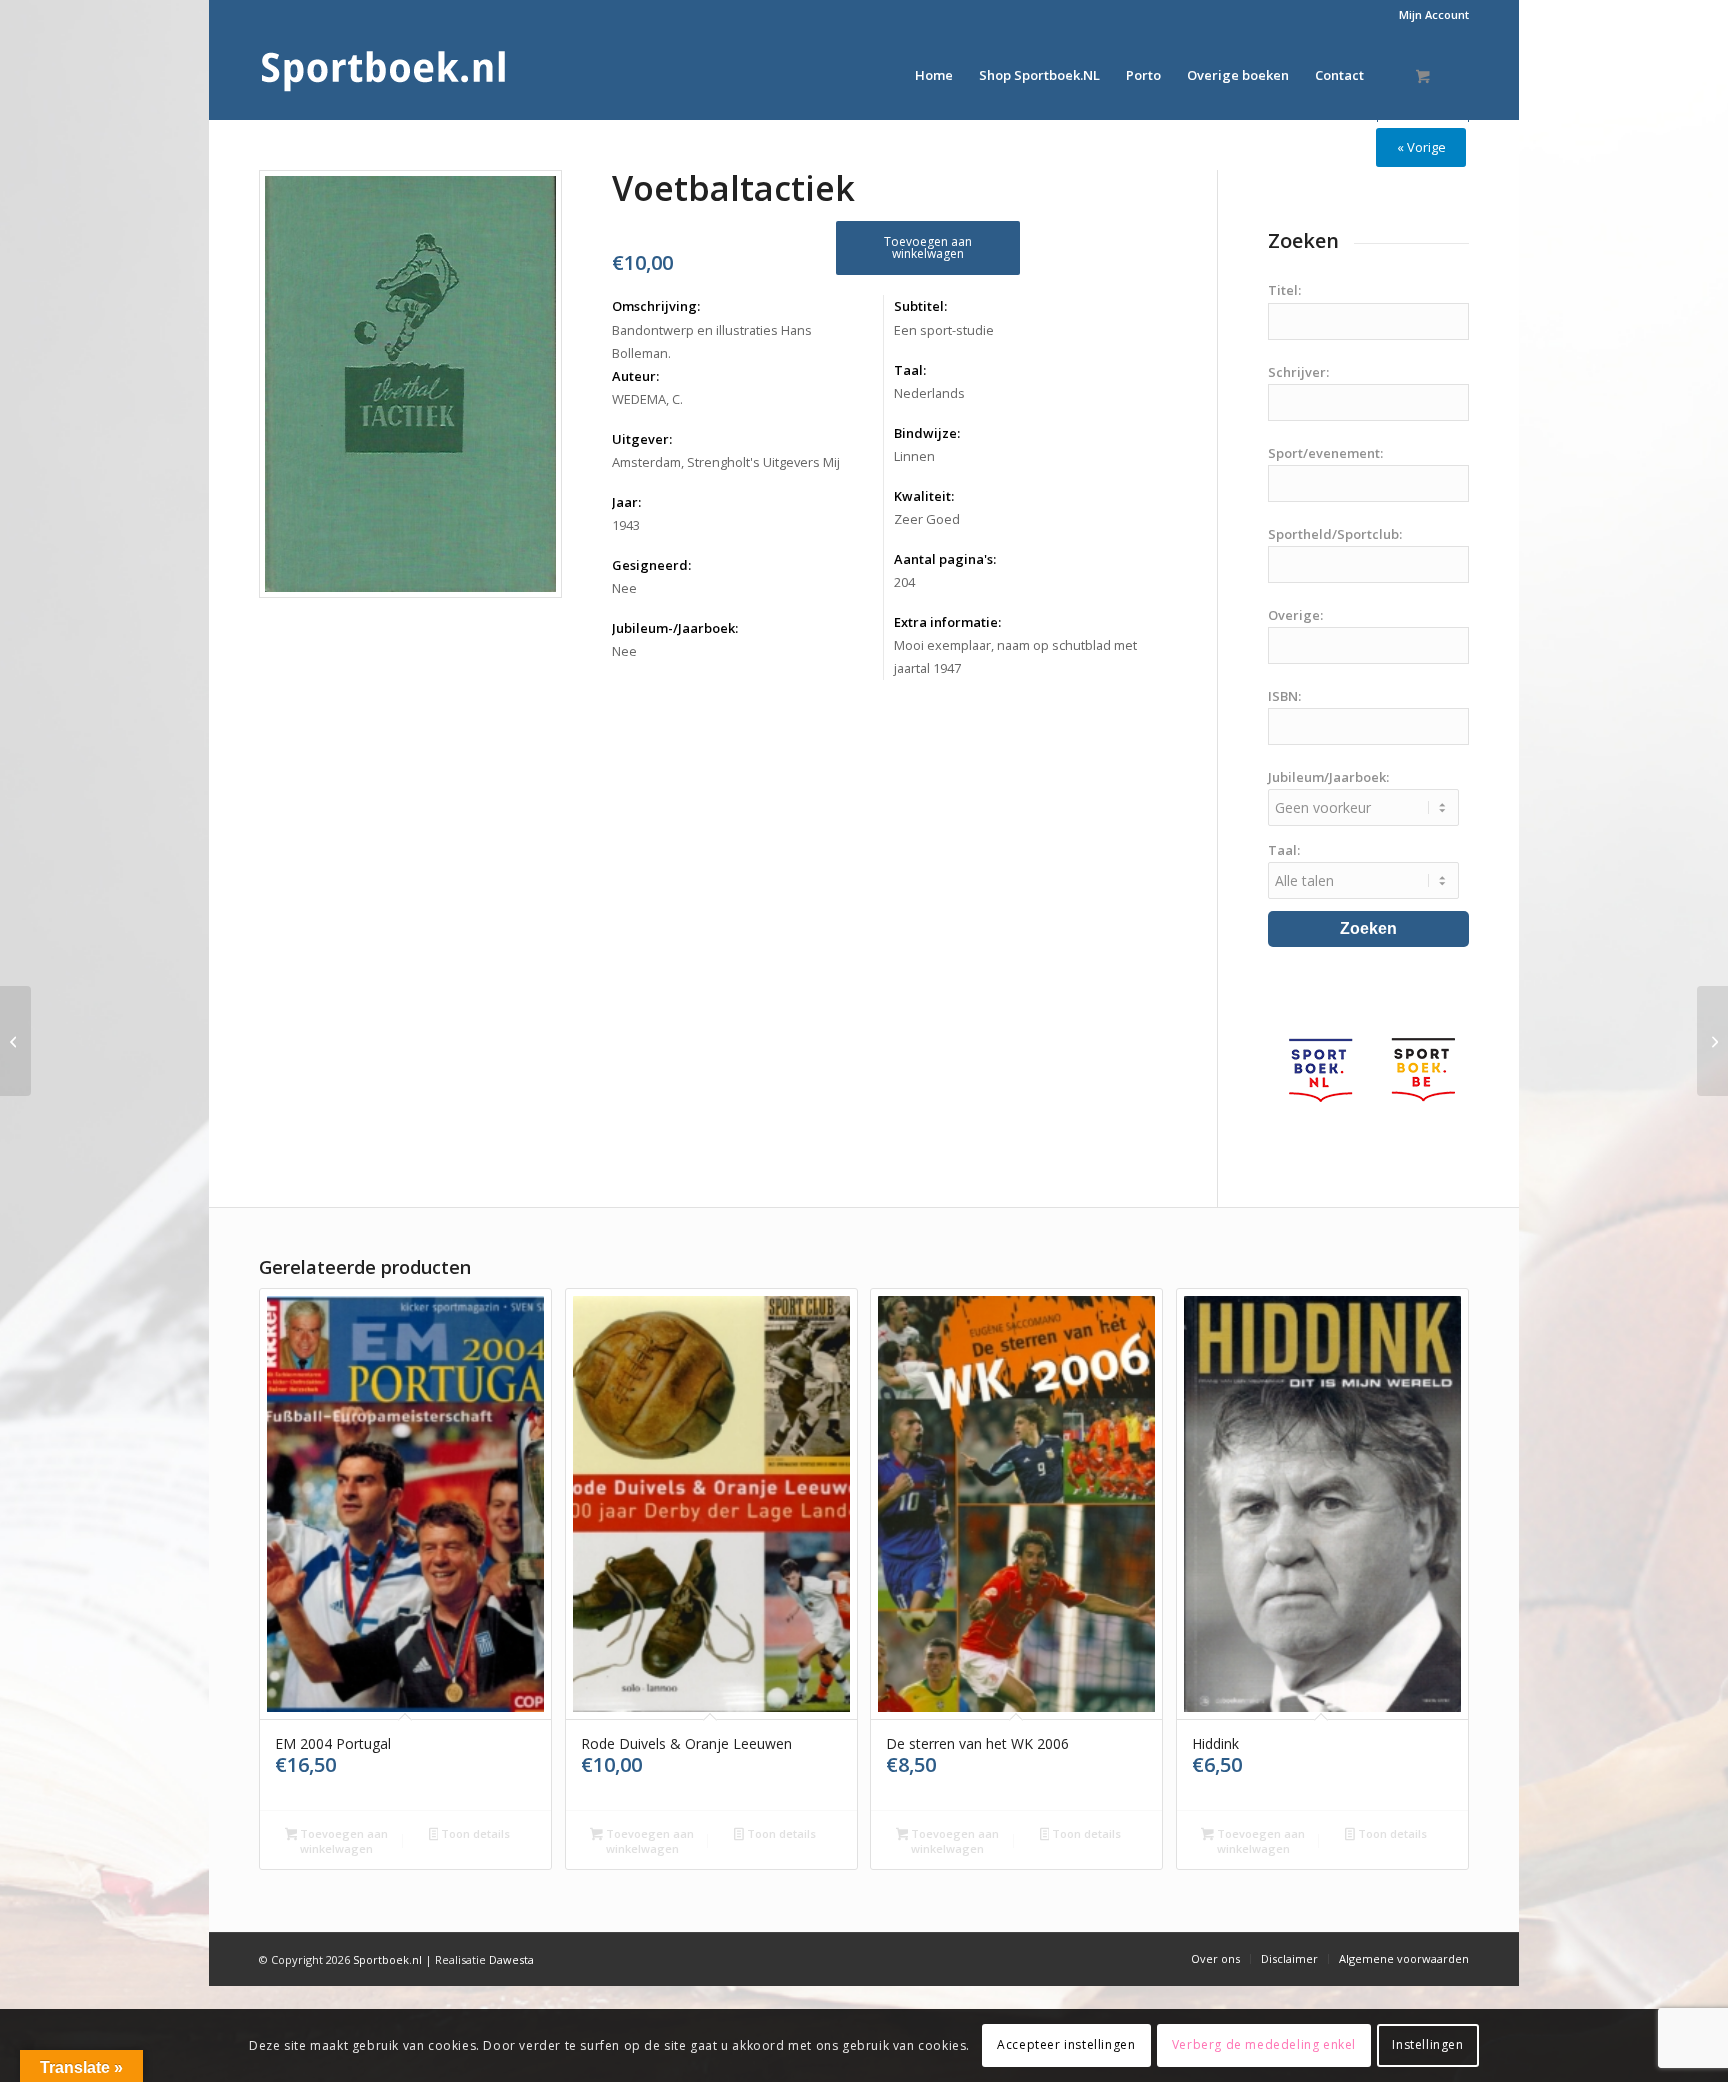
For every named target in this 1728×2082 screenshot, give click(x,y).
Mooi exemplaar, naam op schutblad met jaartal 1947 (1015, 656)
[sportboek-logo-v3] (384, 75)
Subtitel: (920, 306)
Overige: (1295, 615)
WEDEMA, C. (647, 399)
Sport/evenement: (1325, 453)
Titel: (1284, 290)
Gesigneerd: (651, 565)
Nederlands (929, 393)
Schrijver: (1298, 372)
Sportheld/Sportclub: (1335, 534)
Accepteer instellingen (1066, 2044)
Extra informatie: (947, 622)
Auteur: (635, 376)
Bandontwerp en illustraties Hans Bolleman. (712, 341)
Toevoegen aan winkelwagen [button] (342, 1841)
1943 (626, 525)
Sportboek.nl (387, 1959)
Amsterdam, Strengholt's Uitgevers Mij (726, 462)
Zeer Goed (927, 519)
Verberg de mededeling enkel (1264, 2044)
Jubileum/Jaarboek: (1328, 777)
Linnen (914, 456)
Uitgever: (642, 439)
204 (904, 582)
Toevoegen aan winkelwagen (928, 247)
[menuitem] (1429, 15)
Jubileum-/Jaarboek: (675, 628)
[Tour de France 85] (1712, 1041)
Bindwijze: (927, 433)
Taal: (910, 370)
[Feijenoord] (15, 1041)
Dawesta (511, 1959)
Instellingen (1427, 2044)
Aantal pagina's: (945, 559)
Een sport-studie (944, 330)
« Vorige (1421, 147)
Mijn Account (1434, 14)
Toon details (474, 1833)
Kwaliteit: (924, 496)
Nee (624, 588)
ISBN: (1284, 696)
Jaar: (626, 502)
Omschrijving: (656, 306)
